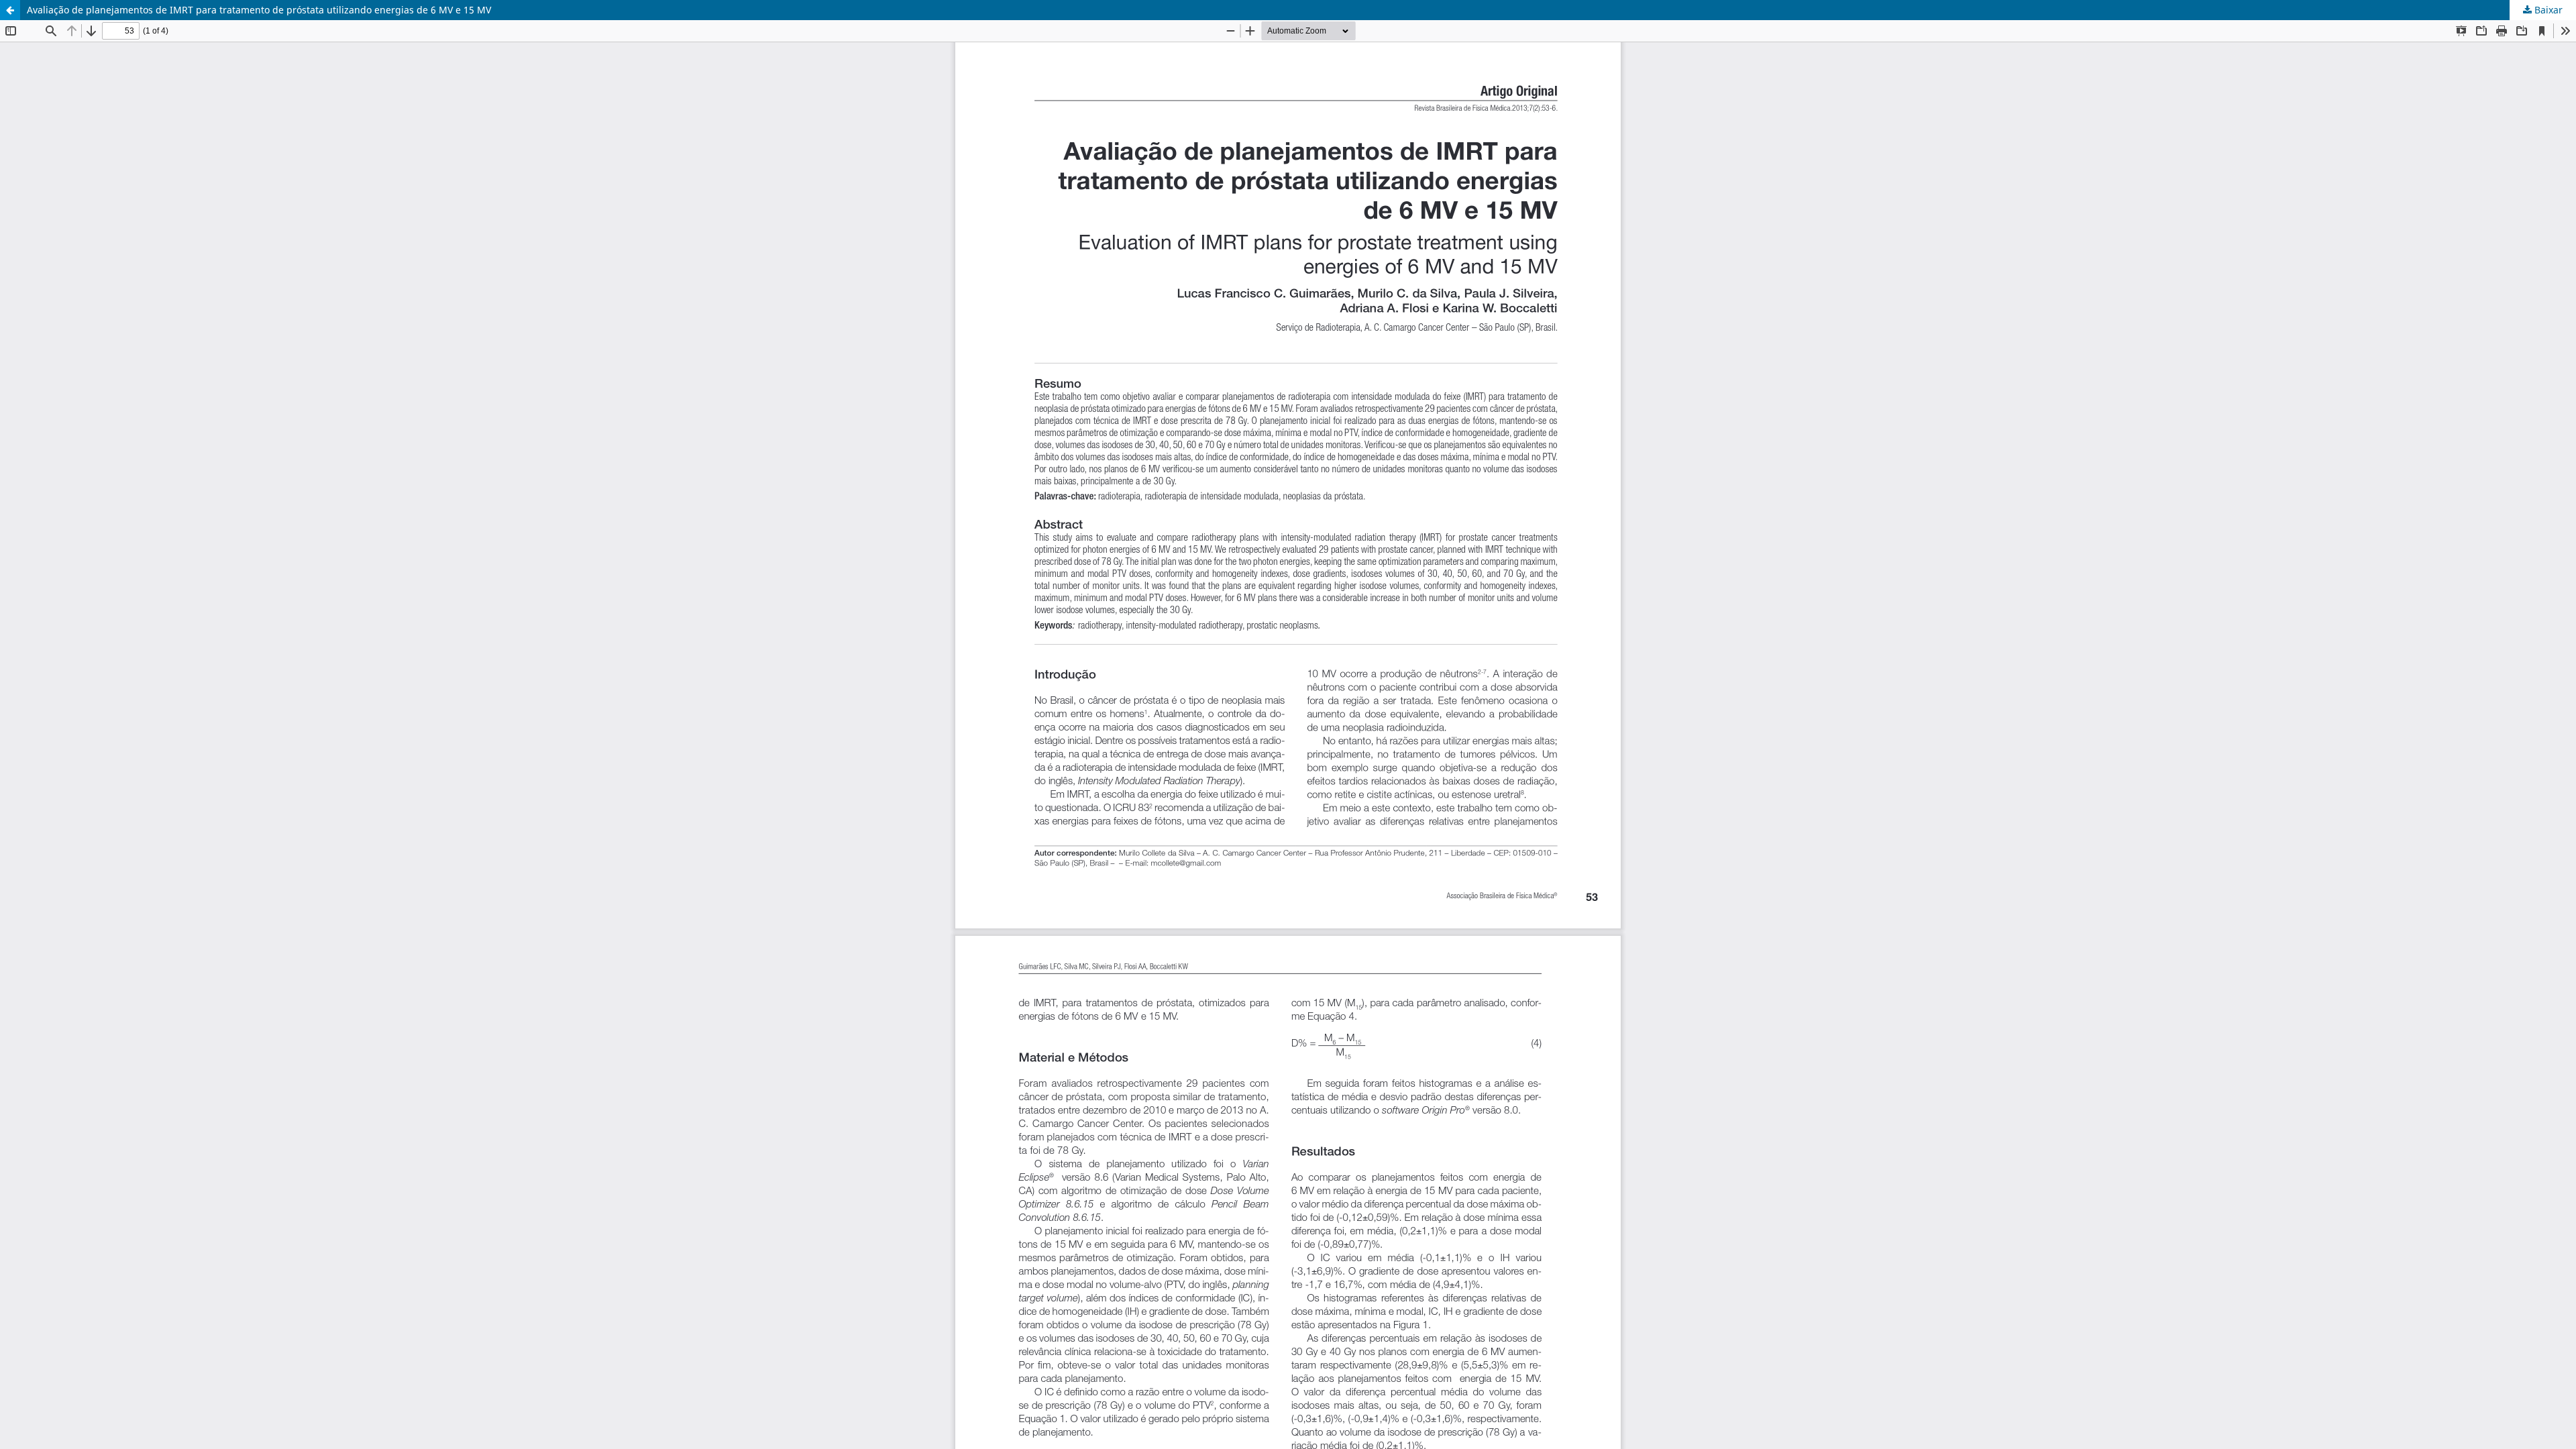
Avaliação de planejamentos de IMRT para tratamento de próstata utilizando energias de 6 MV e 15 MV (259, 10)
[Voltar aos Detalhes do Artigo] (10, 10)
